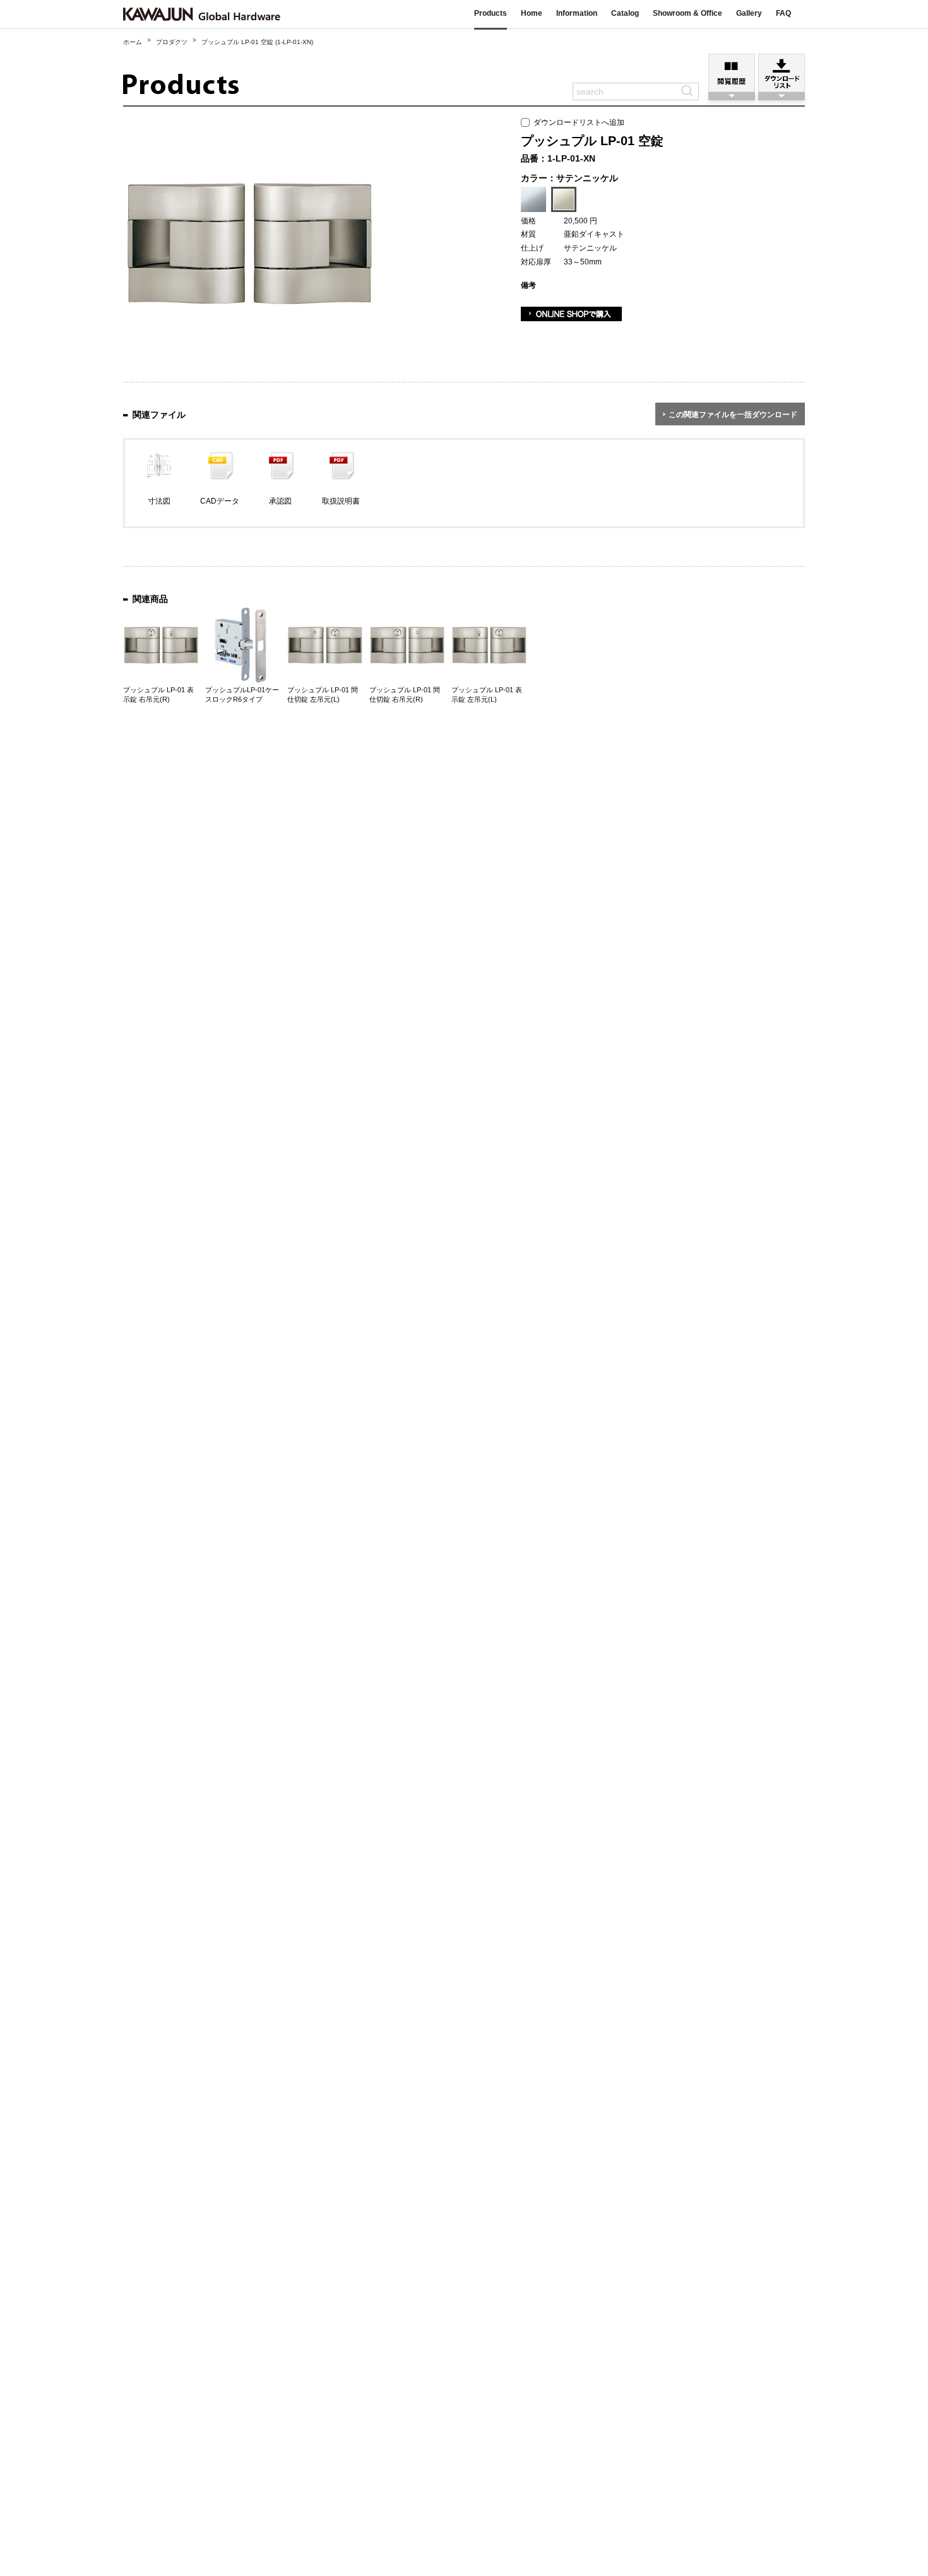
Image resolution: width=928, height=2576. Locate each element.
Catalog (625, 13)
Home (532, 13)
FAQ (783, 13)
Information (577, 13)
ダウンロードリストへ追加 (577, 122)
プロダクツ (172, 42)
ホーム (133, 42)
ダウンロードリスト (782, 73)
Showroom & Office (687, 13)
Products (491, 13)
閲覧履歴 (732, 73)
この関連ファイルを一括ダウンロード (733, 415)
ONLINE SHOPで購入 (571, 314)
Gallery (749, 13)
